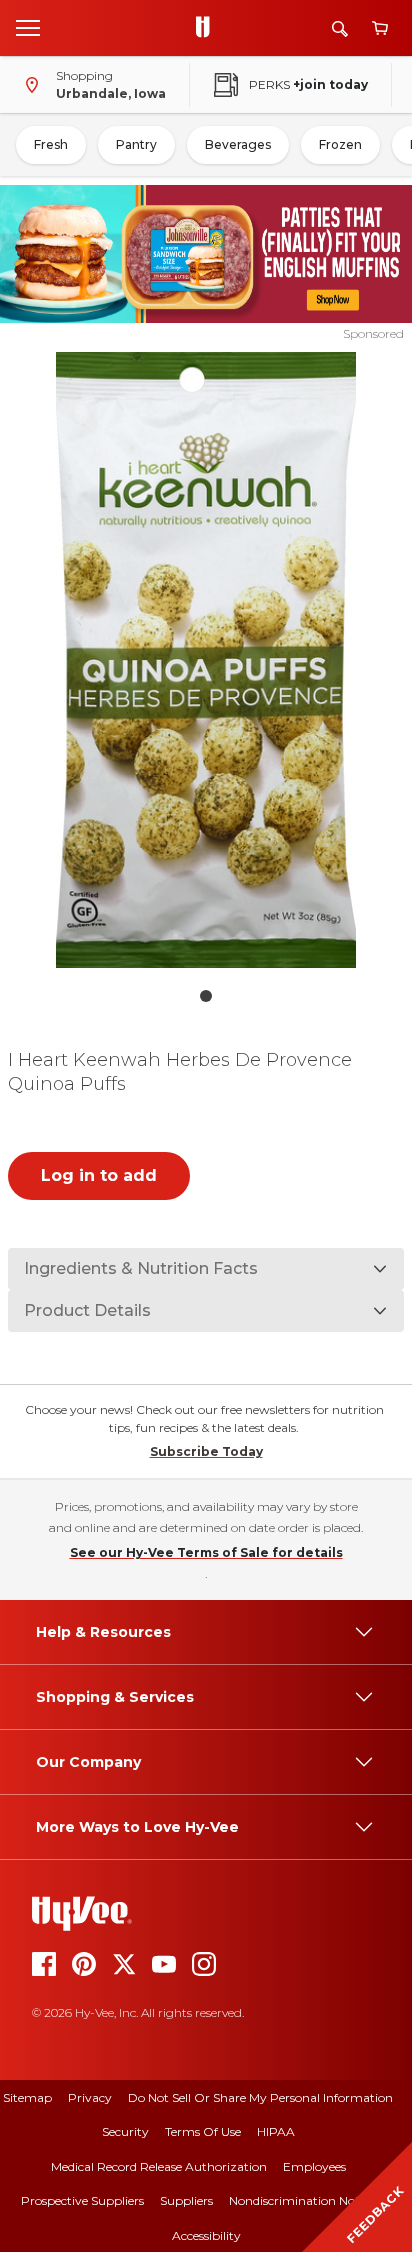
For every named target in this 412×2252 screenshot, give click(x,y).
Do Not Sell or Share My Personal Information (260, 2097)
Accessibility (206, 2235)
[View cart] (380, 28)
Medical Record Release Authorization (159, 2166)
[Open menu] (28, 27)
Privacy (90, 2097)
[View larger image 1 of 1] (206, 660)
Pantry (136, 144)
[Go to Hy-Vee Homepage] (208, 28)
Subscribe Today (206, 1451)
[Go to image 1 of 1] (206, 996)
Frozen (340, 144)
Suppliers (186, 2200)
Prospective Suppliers (82, 2200)
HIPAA (276, 2131)
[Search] (340, 28)
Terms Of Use (203, 2131)
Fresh (51, 144)
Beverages (238, 144)
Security (125, 2131)
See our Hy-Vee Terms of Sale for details (206, 1552)
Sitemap (27, 2097)
